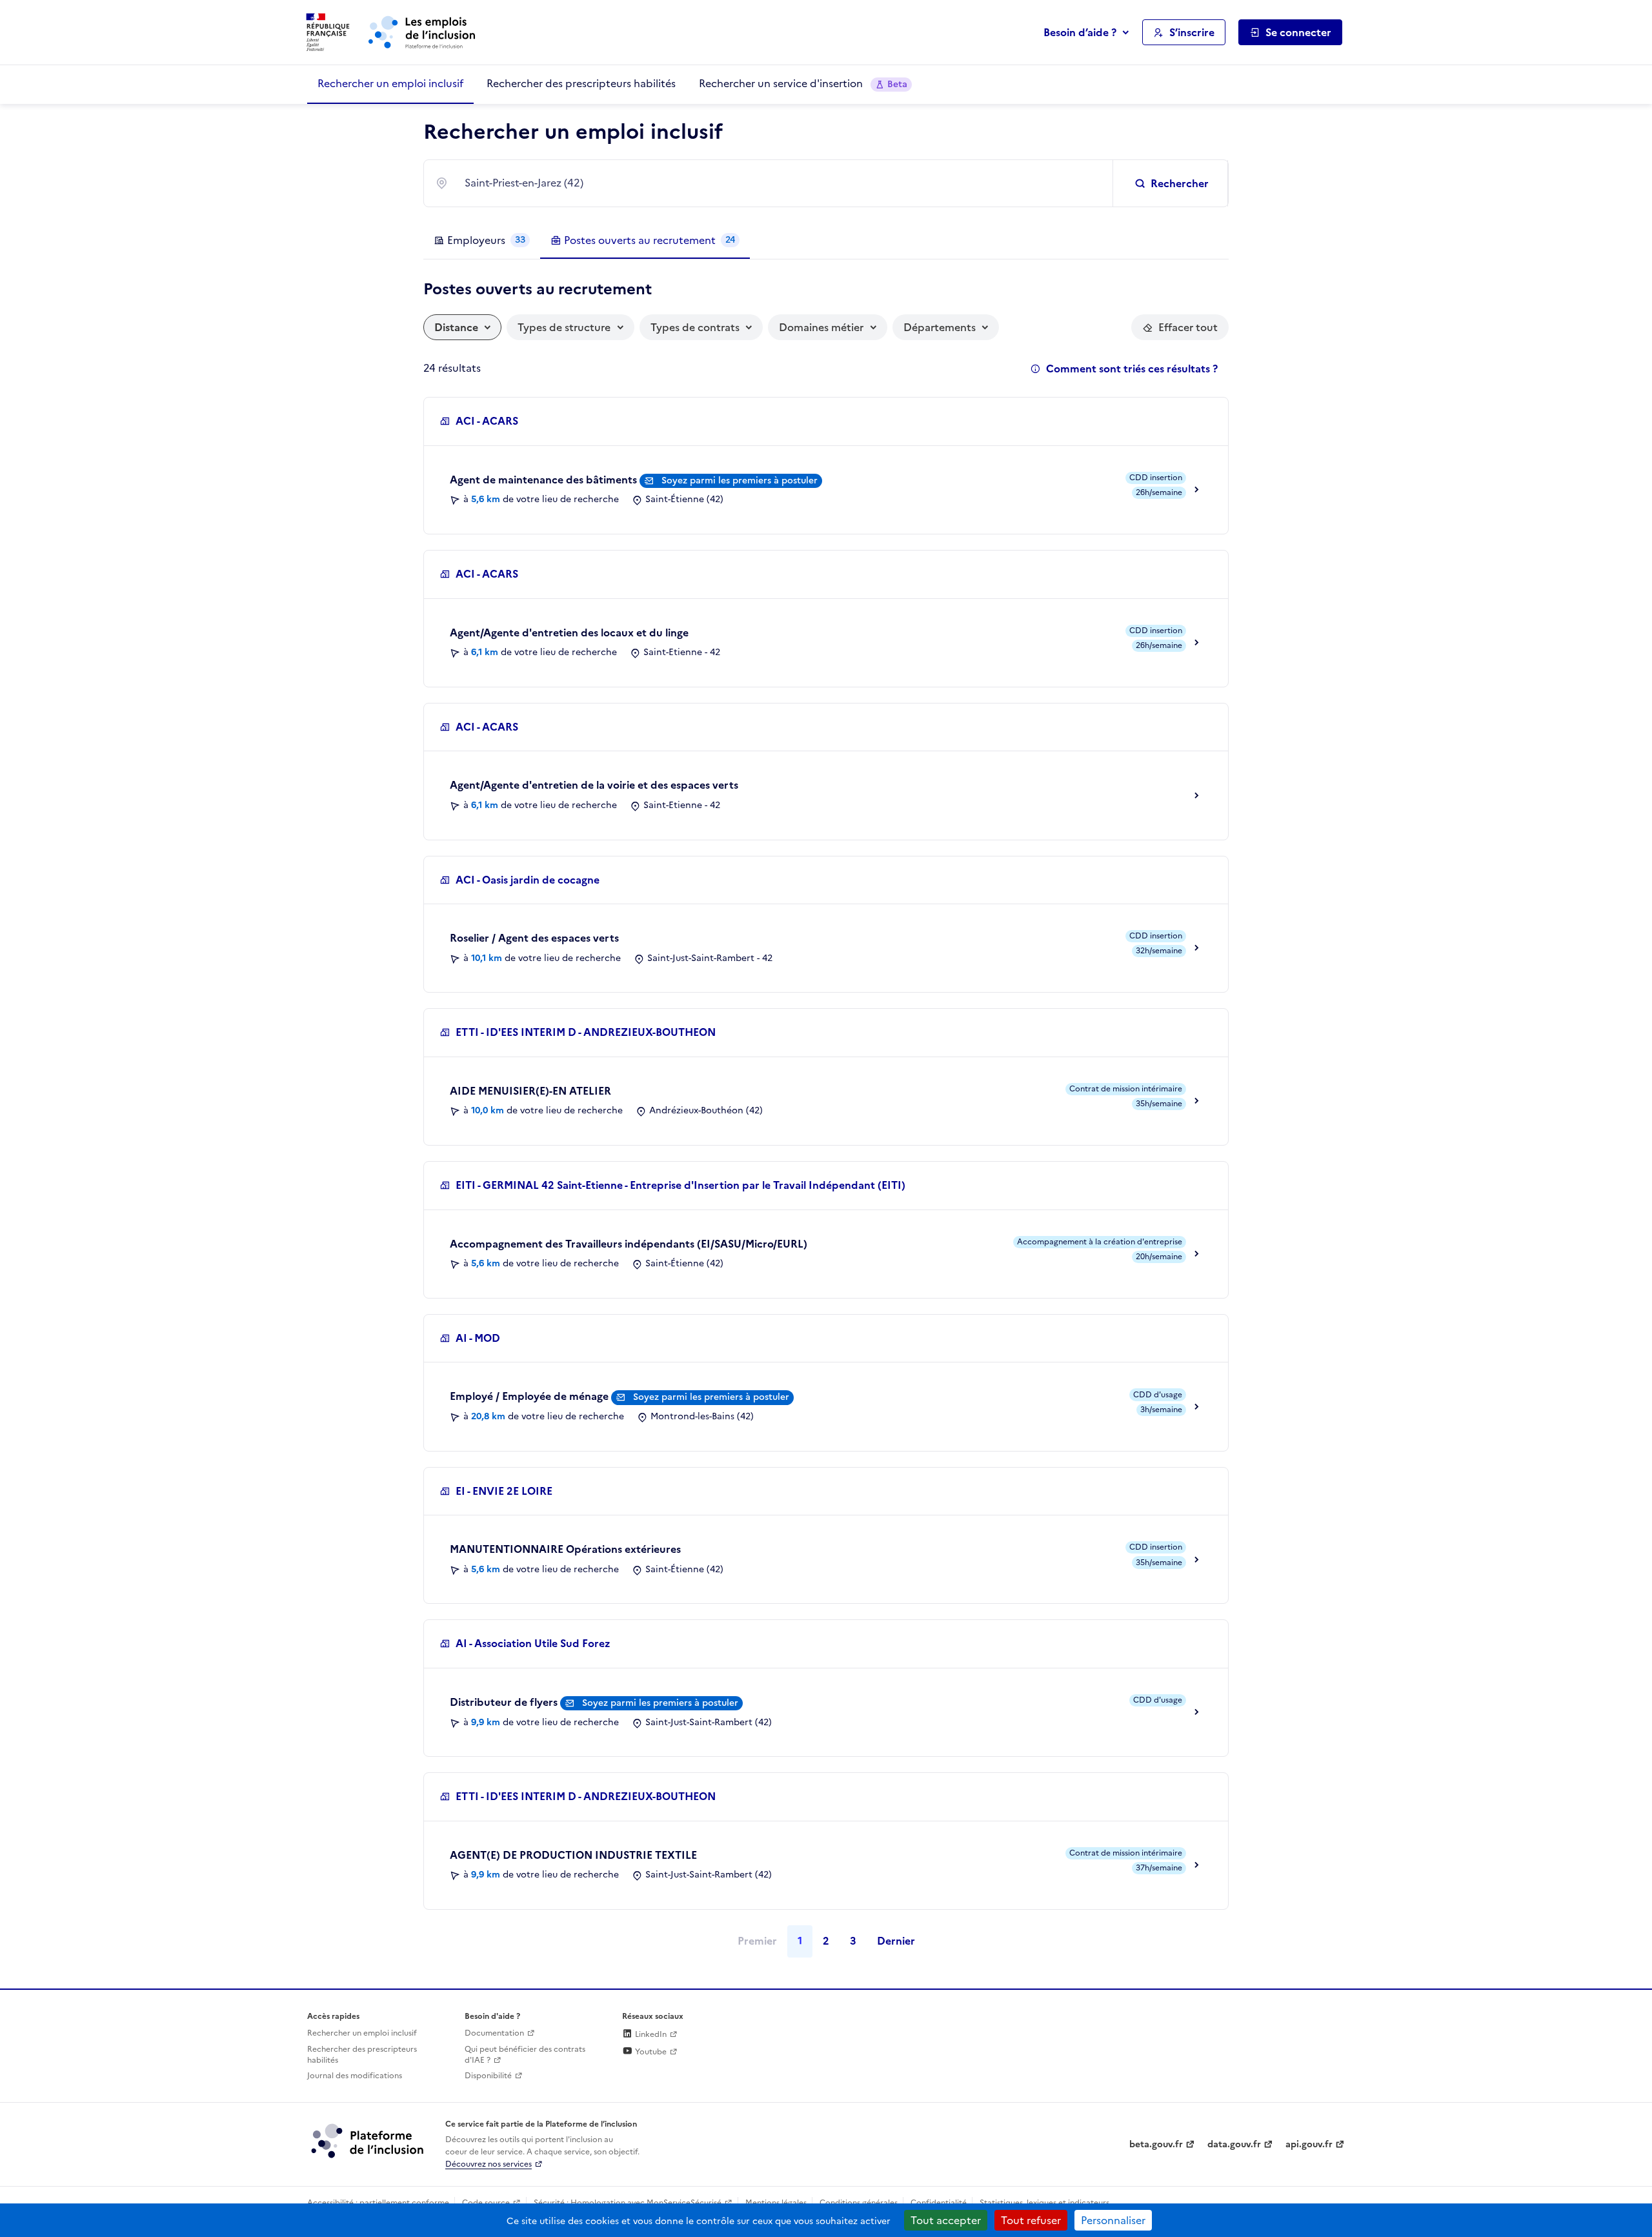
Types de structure (564, 327)
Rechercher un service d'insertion (803, 83)
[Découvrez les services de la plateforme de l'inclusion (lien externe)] (368, 2140)
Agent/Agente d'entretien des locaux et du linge (569, 633)
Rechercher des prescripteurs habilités (581, 83)
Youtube (650, 2052)
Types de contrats (695, 327)
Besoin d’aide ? (1080, 32)
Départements (940, 327)
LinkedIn (650, 2034)
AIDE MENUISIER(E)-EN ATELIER (530, 1091)
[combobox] (781, 183)
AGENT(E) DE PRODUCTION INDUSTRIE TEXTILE (573, 1855)
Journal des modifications (355, 2076)
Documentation (494, 2033)
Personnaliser (1113, 2220)
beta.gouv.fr (1156, 2144)
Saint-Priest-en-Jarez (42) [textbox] (524, 183)
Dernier (896, 1941)
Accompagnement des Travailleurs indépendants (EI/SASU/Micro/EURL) (629, 1244)
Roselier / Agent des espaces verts (534, 938)
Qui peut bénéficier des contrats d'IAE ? (525, 2055)
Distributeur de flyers (505, 1702)
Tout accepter (946, 2220)
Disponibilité (488, 2076)
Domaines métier (821, 327)
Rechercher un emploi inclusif (390, 83)
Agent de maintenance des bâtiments (545, 480)
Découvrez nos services (489, 2164)
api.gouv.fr (1309, 2144)
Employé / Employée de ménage (530, 1396)
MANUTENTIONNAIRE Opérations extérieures (565, 1549)
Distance (456, 327)
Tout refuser (1031, 2220)
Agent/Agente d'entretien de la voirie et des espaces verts (594, 785)
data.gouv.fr (1234, 2144)
